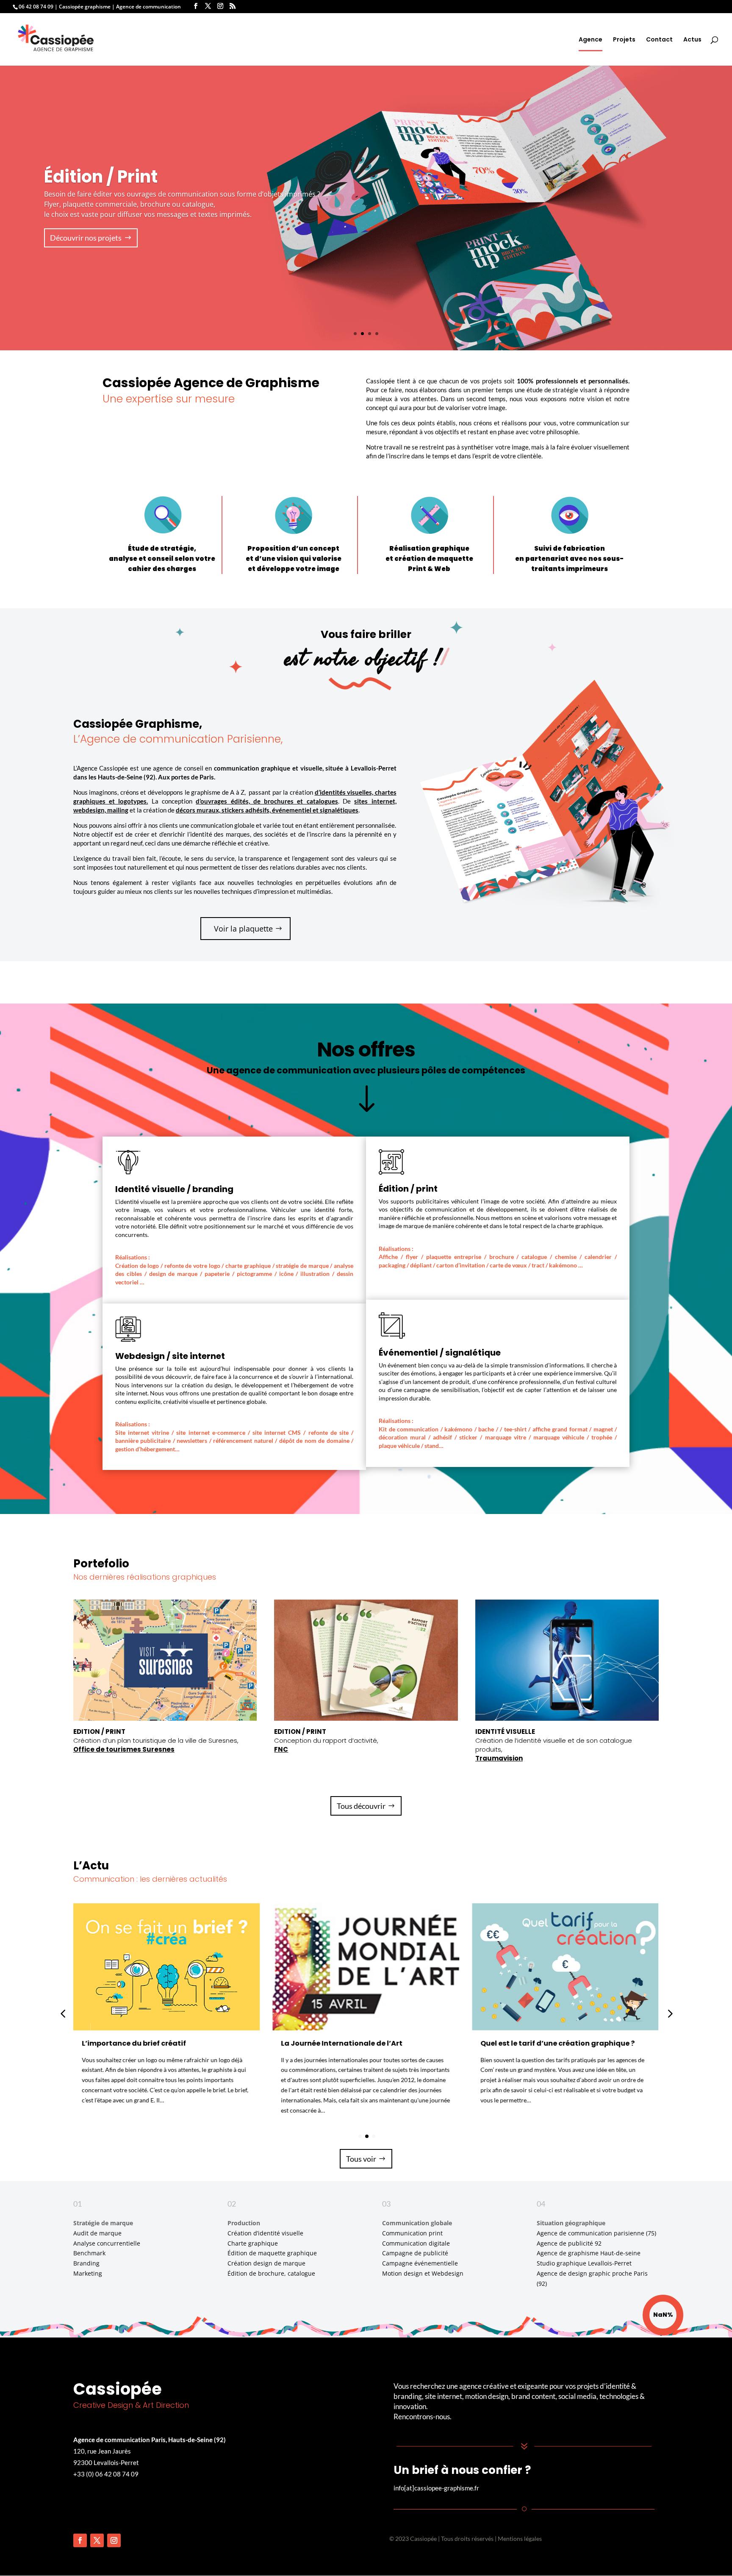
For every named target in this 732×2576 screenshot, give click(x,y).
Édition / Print (101, 177)
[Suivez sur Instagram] (114, 2540)
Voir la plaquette (243, 929)
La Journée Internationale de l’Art (342, 2043)
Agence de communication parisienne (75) (596, 2233)
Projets (624, 40)
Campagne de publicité (415, 2253)
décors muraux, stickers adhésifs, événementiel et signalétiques (267, 810)
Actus (692, 40)
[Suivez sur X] (97, 2540)
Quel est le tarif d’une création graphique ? (557, 2043)
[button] (669, 2013)
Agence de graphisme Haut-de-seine (589, 2253)
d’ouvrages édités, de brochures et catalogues (267, 801)
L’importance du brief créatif (134, 2043)
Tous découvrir (361, 1806)
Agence (591, 40)
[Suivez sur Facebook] (80, 2540)
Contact (659, 40)
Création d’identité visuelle (265, 2233)
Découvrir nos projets (86, 238)
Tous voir (361, 2159)
